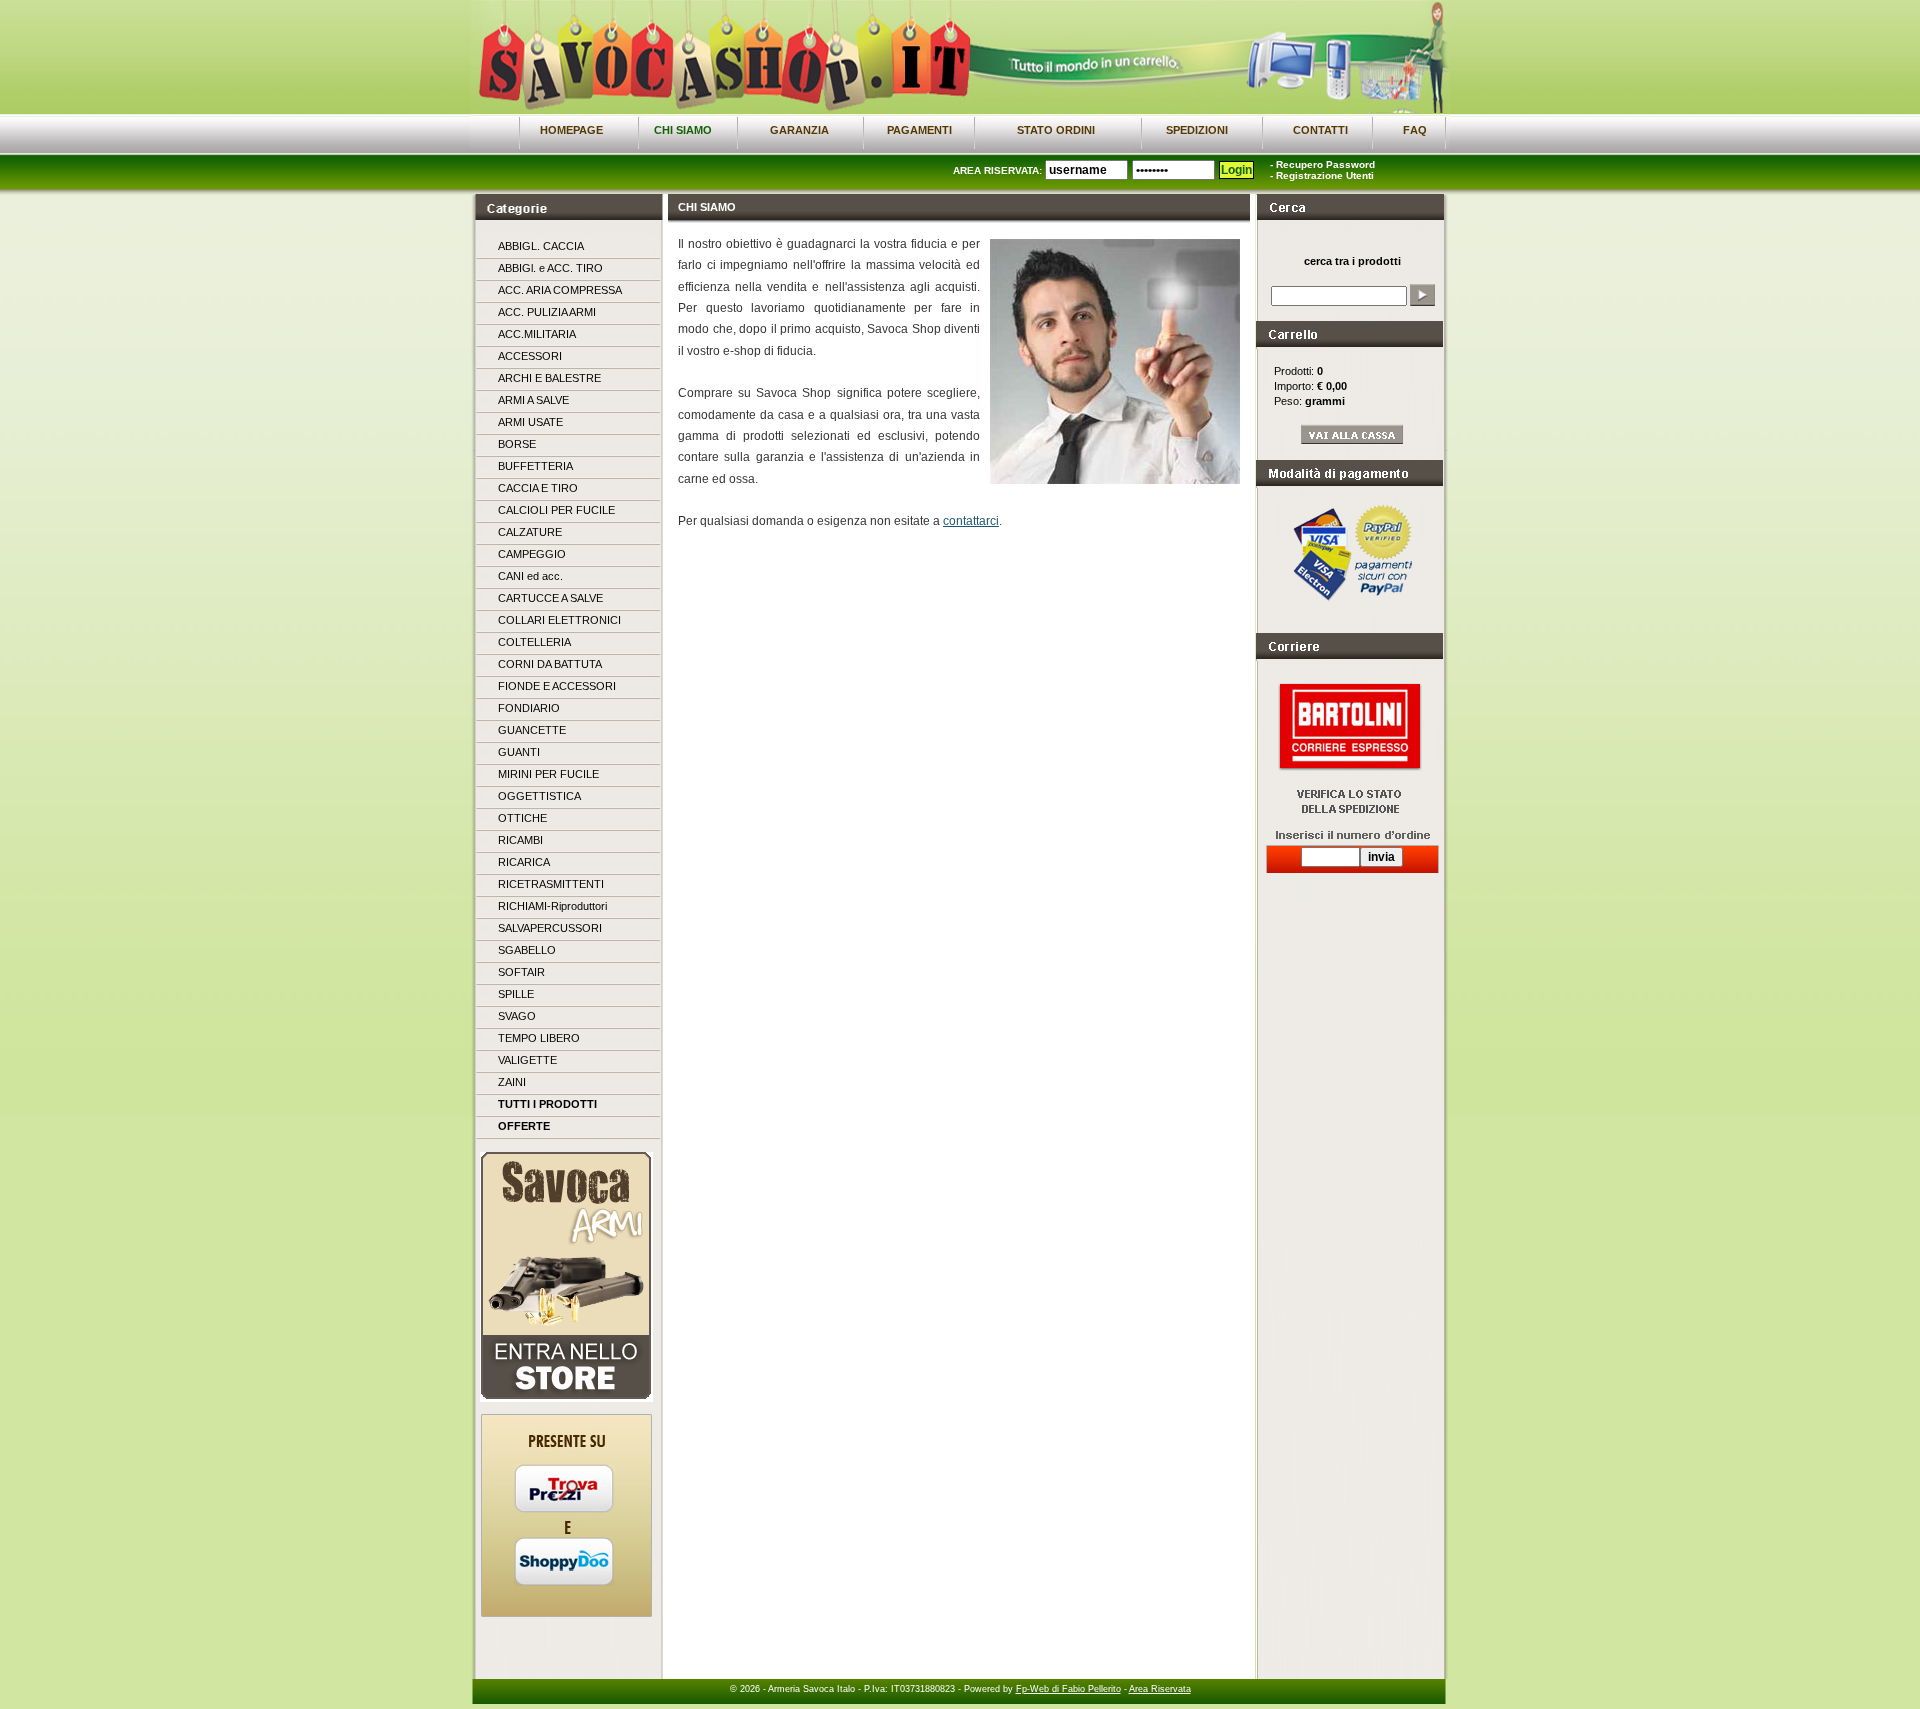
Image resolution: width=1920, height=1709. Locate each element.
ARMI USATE (530, 422)
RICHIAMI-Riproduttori (552, 906)
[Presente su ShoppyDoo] (564, 1582)
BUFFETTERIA (535, 466)
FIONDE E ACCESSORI (557, 686)
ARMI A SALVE (533, 400)
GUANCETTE (532, 730)
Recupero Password (1325, 164)
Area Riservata (1160, 1689)
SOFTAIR (521, 972)
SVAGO (517, 1016)
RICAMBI (520, 840)
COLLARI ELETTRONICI (559, 620)
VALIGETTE (527, 1060)
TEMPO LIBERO (539, 1038)
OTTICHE (522, 818)
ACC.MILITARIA (537, 334)
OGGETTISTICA (539, 796)
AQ (1415, 130)
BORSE (517, 444)
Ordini (1056, 130)
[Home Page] (686, 110)
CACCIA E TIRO (538, 488)
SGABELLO (527, 950)
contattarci (971, 521)
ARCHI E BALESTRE (549, 378)
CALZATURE (530, 532)
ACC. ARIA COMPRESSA (560, 290)
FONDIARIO (529, 708)
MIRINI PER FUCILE (548, 774)
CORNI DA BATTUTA (550, 664)
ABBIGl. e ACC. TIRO (550, 268)
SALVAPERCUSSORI (550, 928)
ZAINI (512, 1082)
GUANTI (519, 752)
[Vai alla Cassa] (1352, 441)
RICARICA (524, 862)
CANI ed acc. (530, 576)
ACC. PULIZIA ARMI (547, 312)
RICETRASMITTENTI (551, 884)
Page (571, 130)
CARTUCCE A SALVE (550, 598)
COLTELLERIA (534, 642)
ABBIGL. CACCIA (541, 246)
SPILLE (516, 994)
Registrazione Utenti (1325, 175)
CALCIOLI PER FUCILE (556, 510)
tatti (1320, 130)
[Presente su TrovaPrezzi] (564, 1509)
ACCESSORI (530, 356)
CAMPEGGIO (532, 554)
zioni (1197, 130)
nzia (799, 130)
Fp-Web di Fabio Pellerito (1068, 1689)
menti (919, 130)
